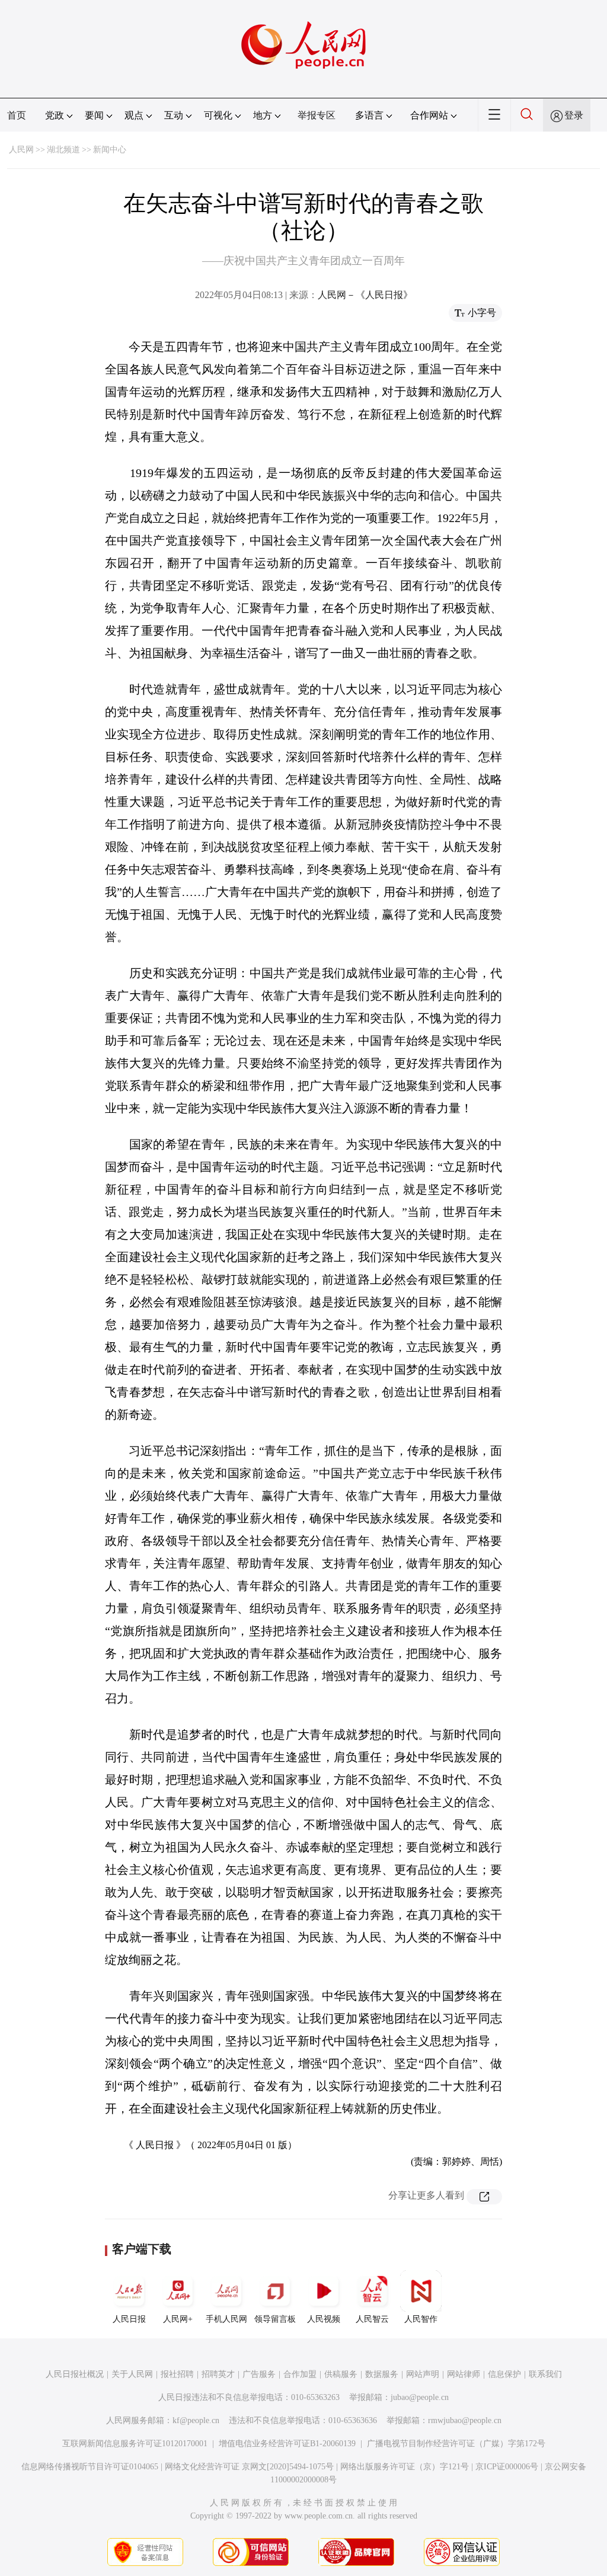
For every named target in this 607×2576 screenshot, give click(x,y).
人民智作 (421, 2319)
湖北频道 (63, 150)
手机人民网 (226, 2319)
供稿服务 (341, 2374)
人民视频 (324, 2319)
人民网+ (178, 2319)
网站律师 (464, 2374)
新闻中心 (110, 150)
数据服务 (382, 2374)
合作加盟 (300, 2374)
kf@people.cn (196, 2420)
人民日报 (129, 2319)
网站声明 (423, 2374)
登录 (574, 115)
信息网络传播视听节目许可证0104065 (90, 2467)
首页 (17, 115)
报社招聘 (177, 2374)
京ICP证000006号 (507, 2467)
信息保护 (504, 2374)
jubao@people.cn (420, 2397)
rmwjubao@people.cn (465, 2420)
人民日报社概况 (75, 2374)
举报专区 (317, 115)
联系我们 (545, 2374)
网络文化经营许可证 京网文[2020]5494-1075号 (249, 2467)
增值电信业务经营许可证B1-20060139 (287, 2444)
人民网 (21, 150)
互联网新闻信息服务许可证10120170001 (135, 2444)
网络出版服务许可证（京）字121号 (405, 2467)
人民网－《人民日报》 (365, 295)
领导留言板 (275, 2319)
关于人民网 (132, 2374)
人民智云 (372, 2319)
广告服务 (259, 2374)
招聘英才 (218, 2374)
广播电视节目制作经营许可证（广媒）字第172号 (456, 2444)
